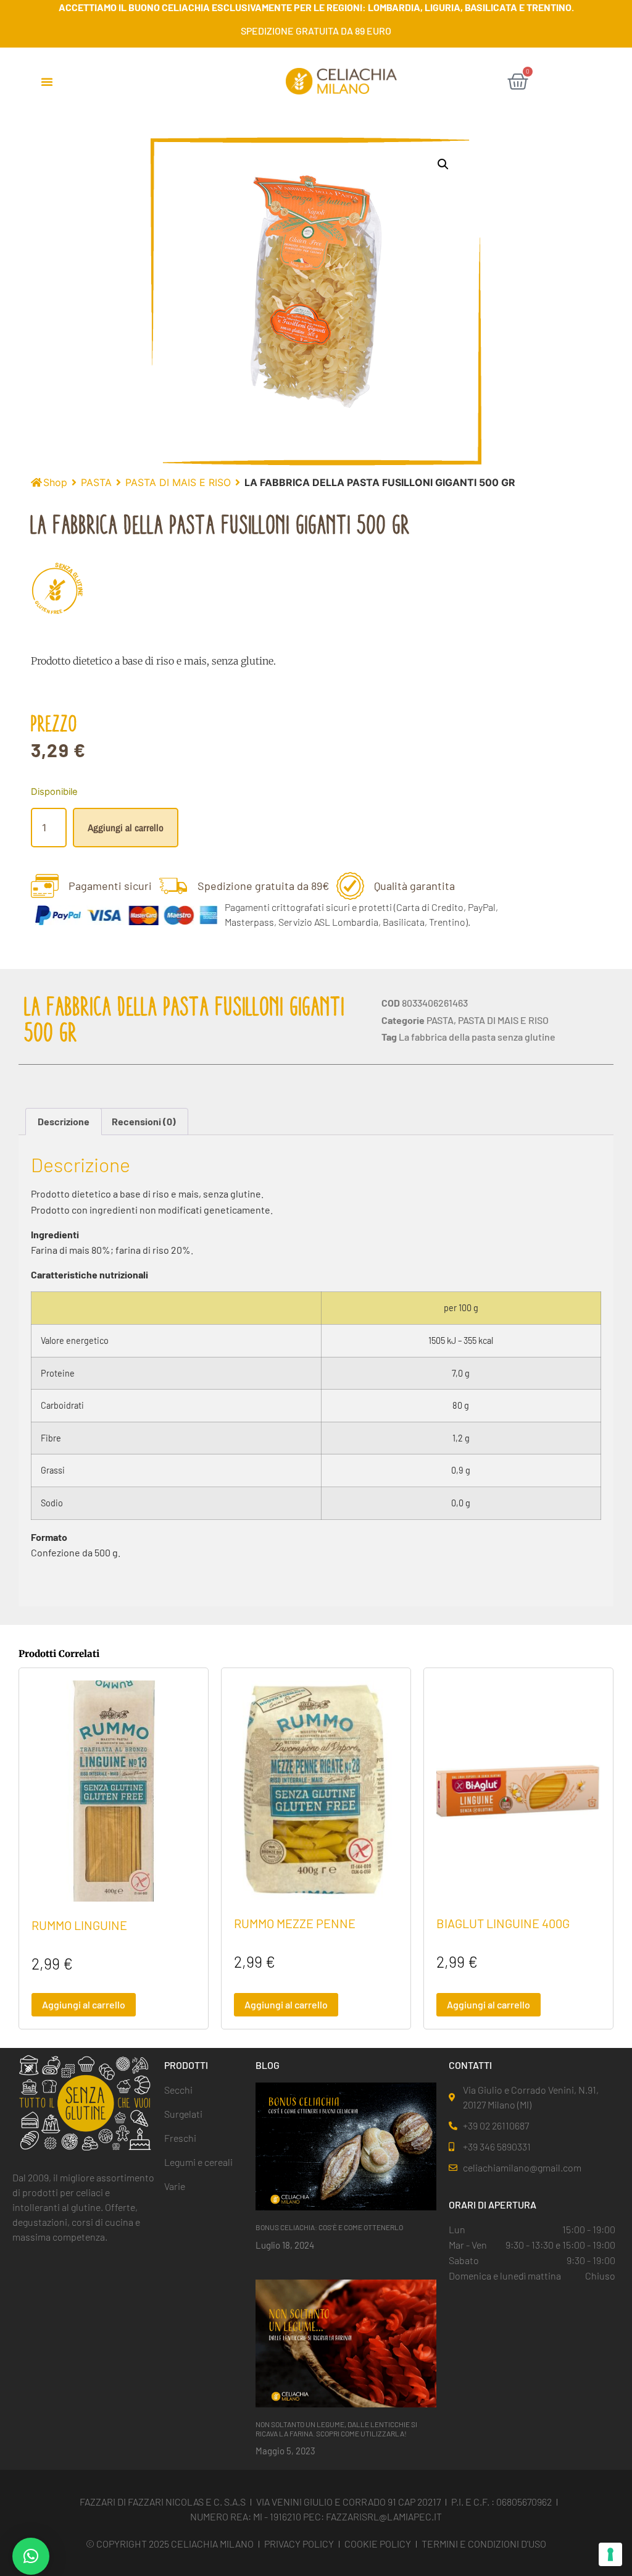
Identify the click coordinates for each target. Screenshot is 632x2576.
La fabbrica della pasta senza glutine (477, 1037)
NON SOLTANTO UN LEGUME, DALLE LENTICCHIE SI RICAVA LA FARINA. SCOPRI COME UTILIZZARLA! (336, 2428)
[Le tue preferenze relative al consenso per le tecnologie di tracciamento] (610, 2554)
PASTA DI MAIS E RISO (178, 482)
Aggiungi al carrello (126, 828)
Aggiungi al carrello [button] (84, 2004)
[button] (47, 82)
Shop (55, 482)
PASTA (96, 482)
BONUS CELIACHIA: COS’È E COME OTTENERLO (329, 2227)
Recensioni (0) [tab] (144, 1121)
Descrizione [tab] (64, 1121)
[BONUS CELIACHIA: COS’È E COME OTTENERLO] (346, 2146)
